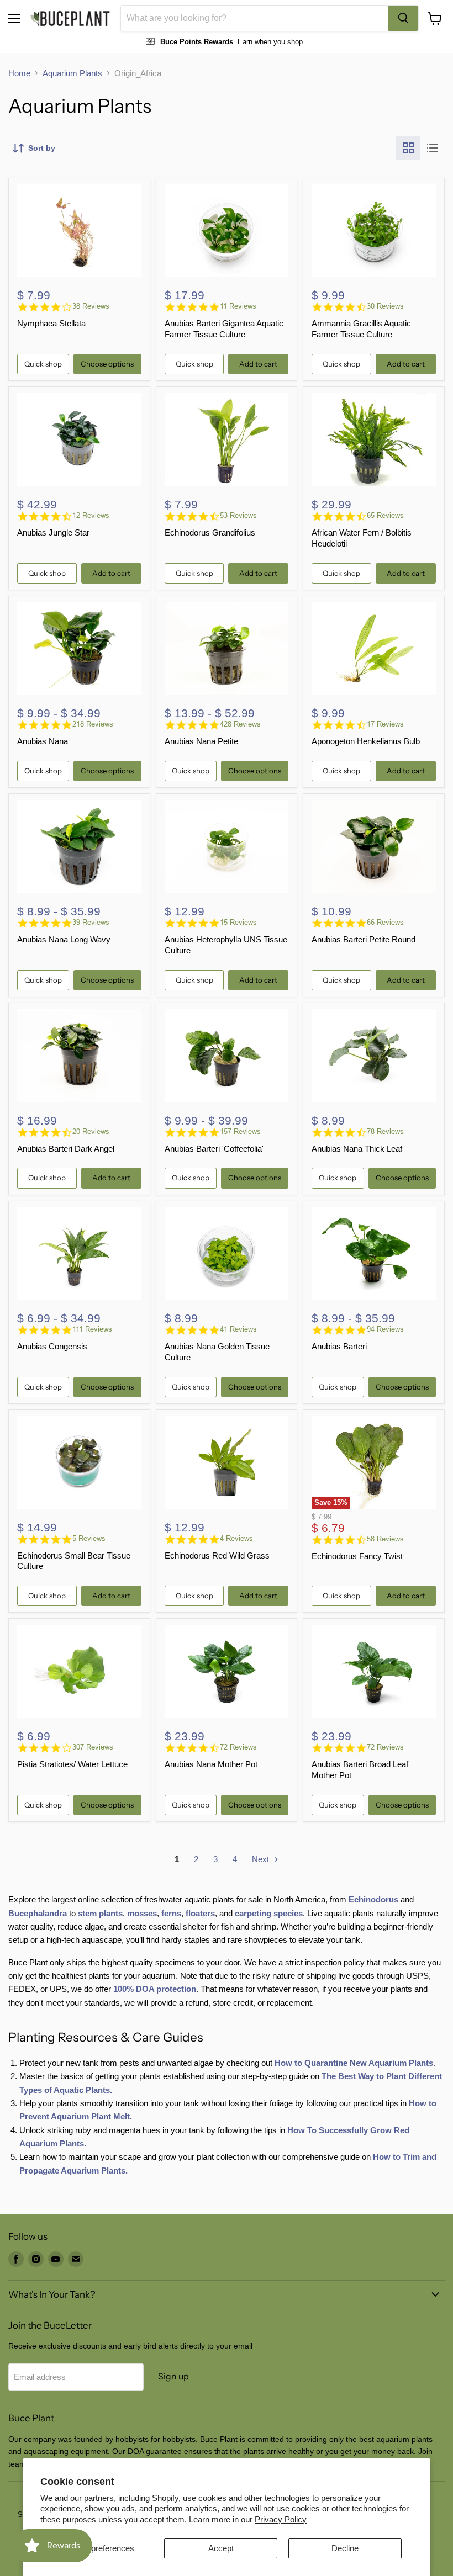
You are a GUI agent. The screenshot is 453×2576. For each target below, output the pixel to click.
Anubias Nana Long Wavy (64, 939)
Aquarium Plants (72, 73)
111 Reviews (92, 1329)
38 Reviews (91, 306)
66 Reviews (385, 922)
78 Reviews (385, 1131)
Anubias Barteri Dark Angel (66, 1149)
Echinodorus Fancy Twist (357, 1556)
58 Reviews (385, 1539)
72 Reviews (238, 1747)
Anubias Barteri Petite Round (364, 939)
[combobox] (255, 18)
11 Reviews (238, 306)
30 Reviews (385, 306)
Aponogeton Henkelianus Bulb (366, 741)
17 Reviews (385, 724)
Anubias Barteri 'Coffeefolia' (214, 1149)
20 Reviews (91, 1131)
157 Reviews (240, 1131)
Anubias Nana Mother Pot (211, 1764)
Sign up (173, 2376)
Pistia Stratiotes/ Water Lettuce (72, 1764)
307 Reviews (93, 1747)
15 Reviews (238, 922)
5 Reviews (89, 1538)
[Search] (403, 18)
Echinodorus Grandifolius (210, 532)
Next (262, 1859)
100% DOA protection (155, 1989)
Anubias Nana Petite (201, 741)
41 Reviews (238, 1329)
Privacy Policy (281, 2519)
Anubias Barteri (339, 1346)
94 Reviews (385, 1329)
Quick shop (43, 364)
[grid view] (408, 148)
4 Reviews (236, 1538)
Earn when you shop (270, 42)
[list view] (433, 148)
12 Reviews (91, 515)
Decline (345, 2548)
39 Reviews (91, 922)
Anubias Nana (43, 741)
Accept (221, 2548)
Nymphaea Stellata (51, 323)
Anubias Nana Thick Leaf (357, 1149)
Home (19, 73)
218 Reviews (93, 724)
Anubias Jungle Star (53, 532)
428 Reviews (240, 724)
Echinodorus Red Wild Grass (217, 1555)
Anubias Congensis (52, 1346)
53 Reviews (238, 515)
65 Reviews (385, 515)
